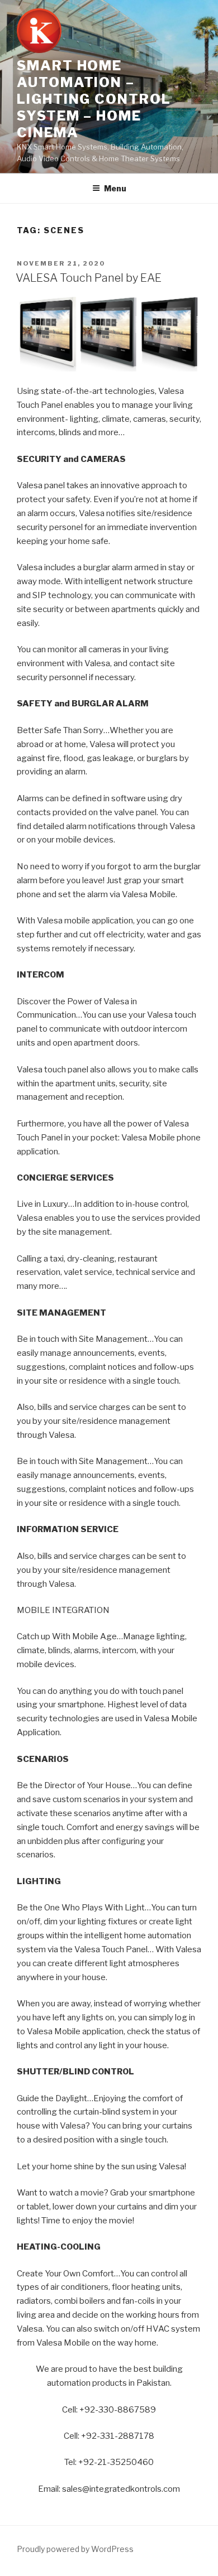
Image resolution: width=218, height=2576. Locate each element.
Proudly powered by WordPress (75, 2549)
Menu (115, 188)
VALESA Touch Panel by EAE (89, 278)
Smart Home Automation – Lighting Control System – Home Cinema (94, 99)
